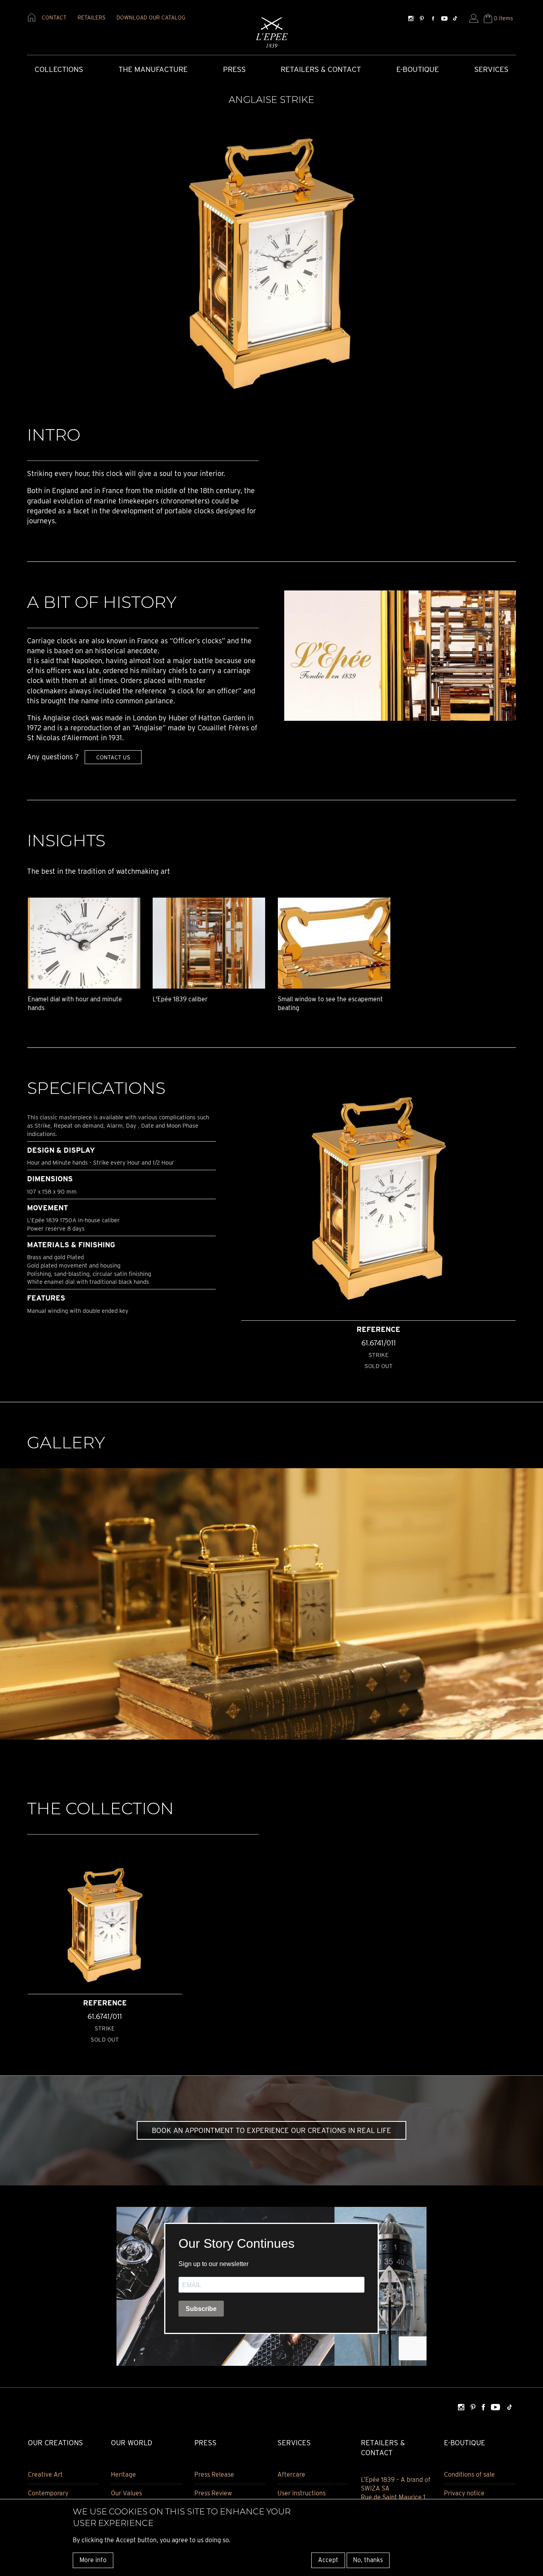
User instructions (302, 2493)
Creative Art (45, 2474)
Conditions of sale (469, 2474)
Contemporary (48, 2493)
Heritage (123, 2474)
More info (93, 2560)
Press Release (214, 2474)
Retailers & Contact (321, 69)
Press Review (213, 2493)
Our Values (126, 2493)
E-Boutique (418, 69)
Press (234, 69)
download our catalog (151, 17)
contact (54, 17)
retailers (91, 17)
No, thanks (368, 2560)
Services (491, 69)
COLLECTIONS (59, 69)
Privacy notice (464, 2493)
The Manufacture (153, 69)
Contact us (113, 757)
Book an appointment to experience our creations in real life (271, 2130)
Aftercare (291, 2474)
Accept (328, 2560)
